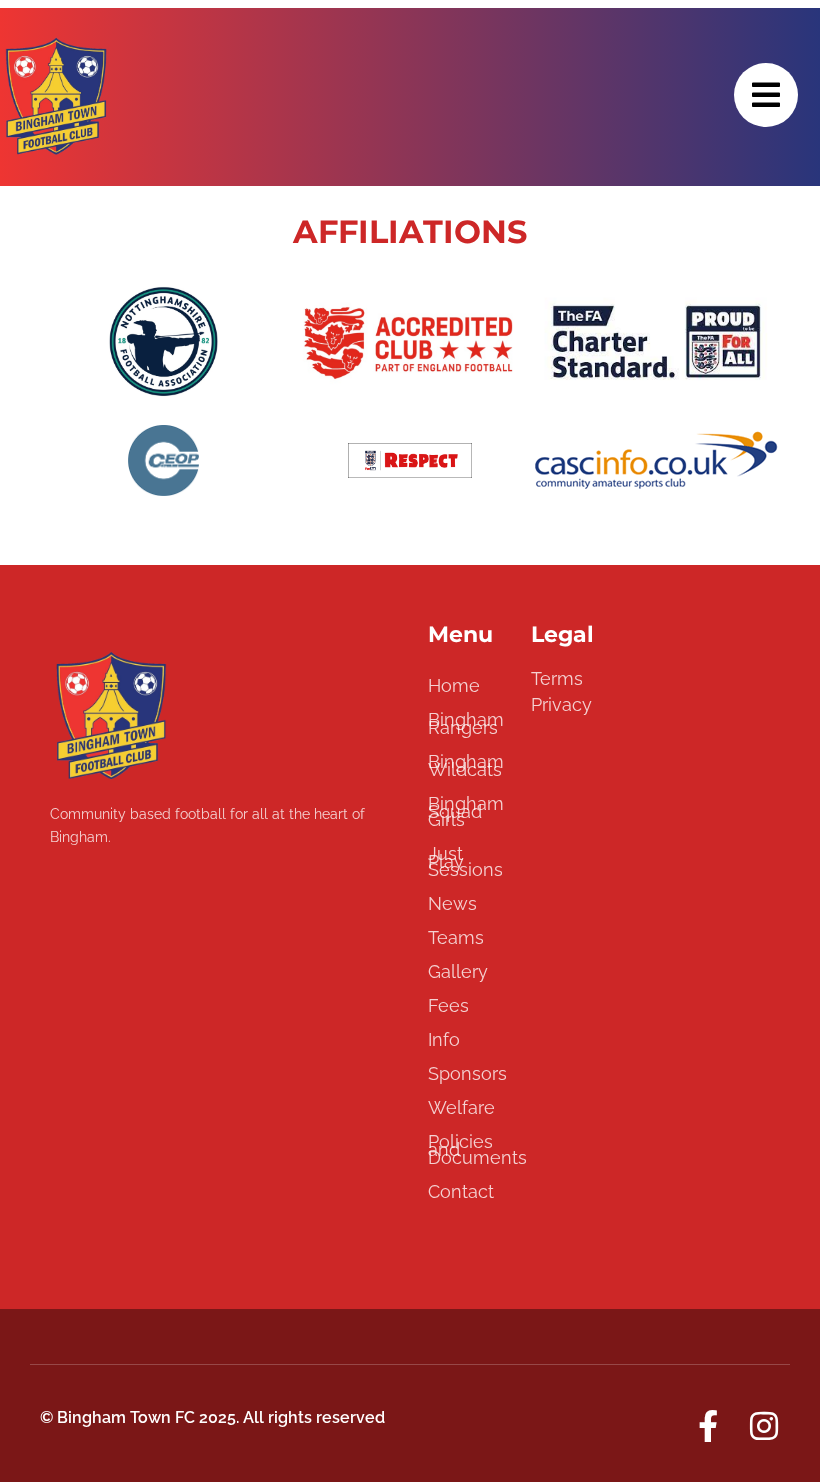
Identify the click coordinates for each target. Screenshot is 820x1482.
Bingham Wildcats (466, 765)
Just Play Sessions (465, 861)
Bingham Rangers (466, 723)
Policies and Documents (469, 1149)
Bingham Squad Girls (466, 811)
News (452, 903)
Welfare (461, 1107)
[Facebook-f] (708, 1426)
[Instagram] (764, 1426)
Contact (461, 1191)
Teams (456, 937)
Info (444, 1039)
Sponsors (467, 1073)
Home (454, 685)
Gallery (458, 971)
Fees (448, 1005)
